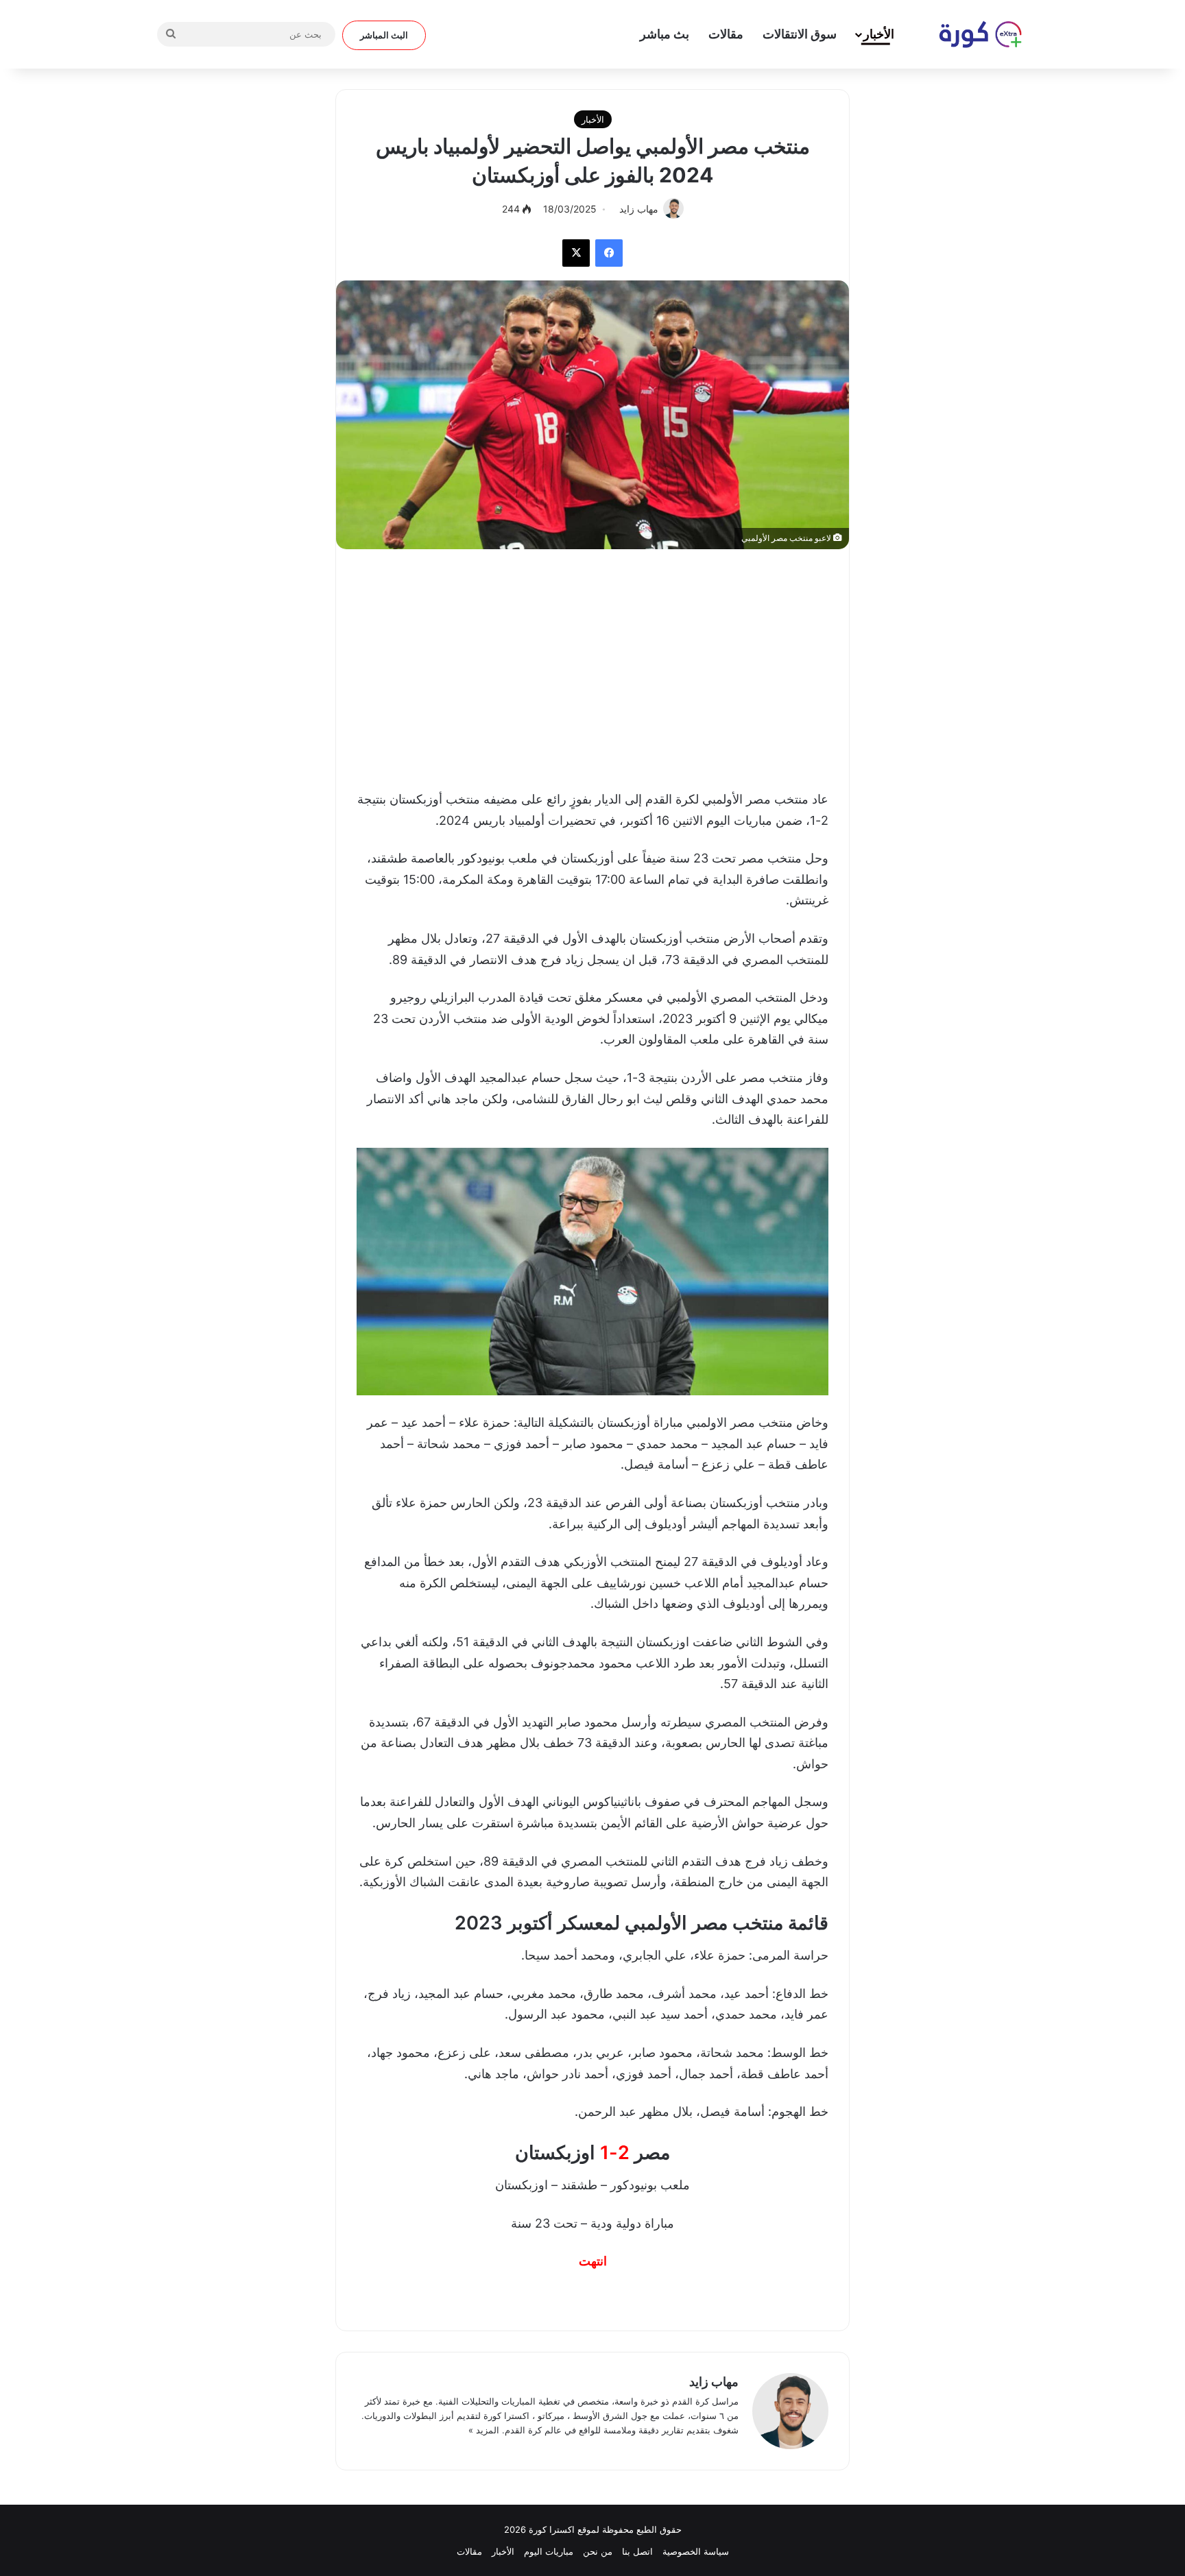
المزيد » (484, 2430)
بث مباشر (665, 34)
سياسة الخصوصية (696, 2551)
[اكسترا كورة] (973, 34)
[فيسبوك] (609, 253)
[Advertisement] (592, 666)
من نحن (598, 2551)
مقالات (726, 34)
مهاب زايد (714, 2382)
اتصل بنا (637, 2551)
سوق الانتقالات (800, 34)
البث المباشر (384, 35)
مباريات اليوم (549, 2551)
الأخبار (879, 34)
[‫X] (576, 253)
